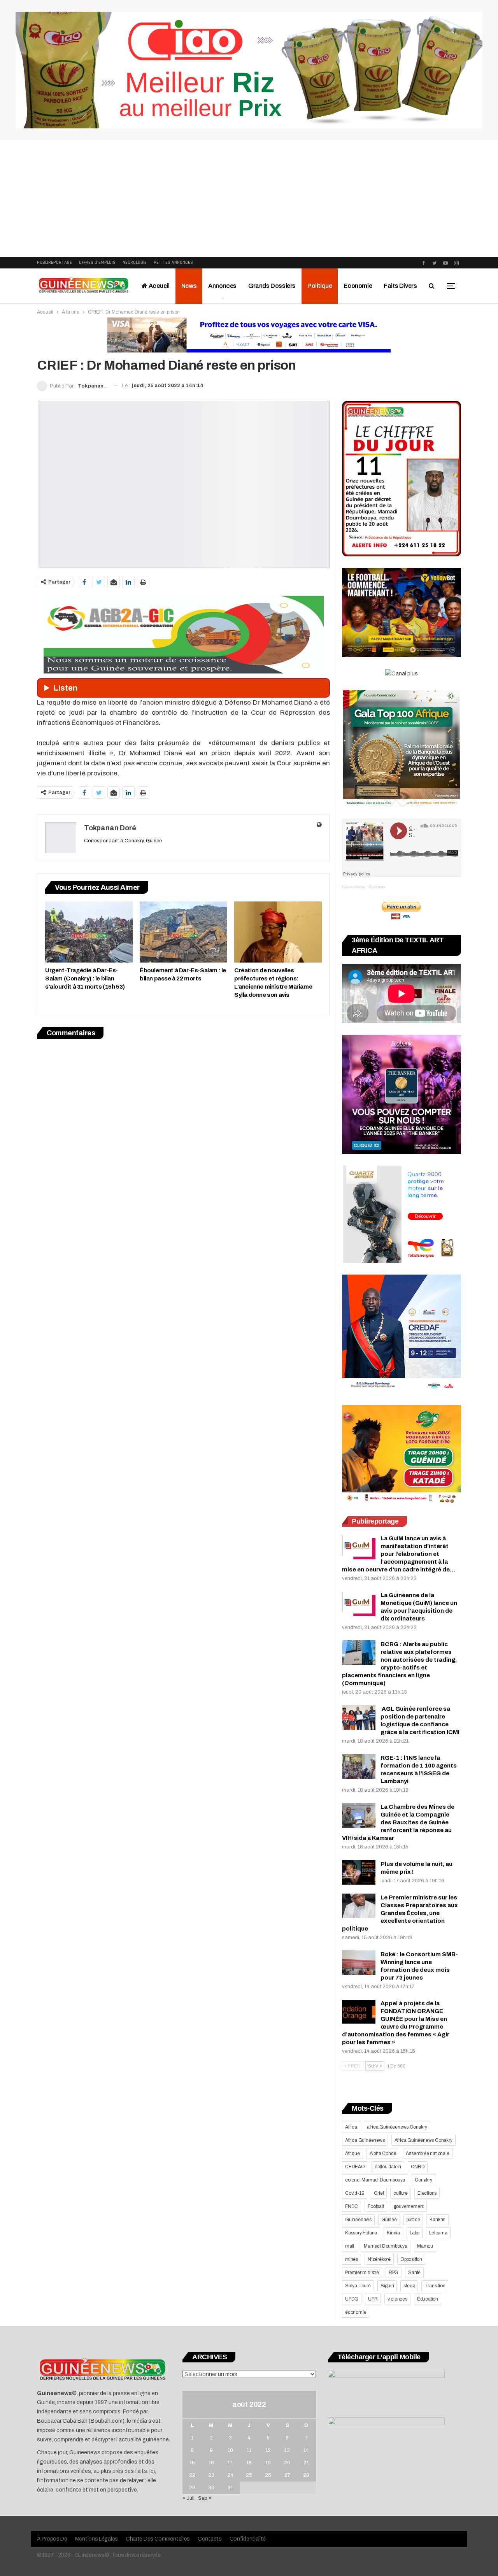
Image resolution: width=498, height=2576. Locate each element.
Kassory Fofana (361, 2233)
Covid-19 (355, 2193)
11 (249, 2450)
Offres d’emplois (97, 262)
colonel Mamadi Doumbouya (375, 2180)
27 (287, 2475)
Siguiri (387, 2286)
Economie (358, 286)
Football (376, 2206)
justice (413, 2220)
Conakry (423, 2180)
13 (287, 2450)
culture (401, 2193)
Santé (414, 2273)
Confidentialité (248, 2539)
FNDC (352, 2206)
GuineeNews (353, 887)
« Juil (189, 2498)
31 (230, 2488)
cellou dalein (388, 2167)
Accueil (159, 286)
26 (268, 2475)
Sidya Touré (358, 2286)
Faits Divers (400, 286)
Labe (415, 2233)
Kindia (393, 2233)
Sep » (205, 2498)
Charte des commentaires (158, 2539)
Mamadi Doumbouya (386, 2246)
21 (306, 2463)
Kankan (438, 2220)
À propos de (52, 2539)
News (189, 286)
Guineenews (358, 2220)
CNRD (418, 2167)
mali (350, 2246)
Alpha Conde (383, 2153)
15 (192, 2463)
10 (230, 2450)
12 (268, 2450)
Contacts (210, 2539)
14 (306, 2450)
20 (287, 2463)
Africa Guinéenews (365, 2140)
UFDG (352, 2299)
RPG (394, 2273)
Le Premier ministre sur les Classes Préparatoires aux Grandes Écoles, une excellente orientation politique (400, 1913)
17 (230, 2463)
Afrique (352, 2153)
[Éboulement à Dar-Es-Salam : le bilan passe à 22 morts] (183, 932)
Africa (351, 2127)
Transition (435, 2286)
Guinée (389, 2220)
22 (192, 2475)
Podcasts (377, 887)
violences (397, 2299)
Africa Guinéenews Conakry (423, 2140)
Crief (379, 2193)
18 (249, 2463)
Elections (427, 2193)
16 (211, 2463)
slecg (409, 2286)
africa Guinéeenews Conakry (397, 2127)
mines (352, 2259)
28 (306, 2475)
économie (356, 2312)
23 (211, 2475)
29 (192, 2488)
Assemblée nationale (427, 2153)
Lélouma (438, 2233)
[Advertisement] (249, 198)
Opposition (411, 2259)
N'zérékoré (379, 2259)
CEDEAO (355, 2167)
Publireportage (54, 262)
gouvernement (409, 2206)
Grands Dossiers (272, 286)
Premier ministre (362, 2273)
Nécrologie (135, 262)
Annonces (222, 286)
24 (230, 2475)
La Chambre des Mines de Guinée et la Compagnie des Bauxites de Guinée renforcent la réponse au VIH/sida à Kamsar (398, 1822)
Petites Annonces (173, 262)
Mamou (425, 2246)
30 (211, 2488)
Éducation (428, 2299)
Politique (320, 286)
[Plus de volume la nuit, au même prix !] (359, 1873)
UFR (373, 2299)
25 (249, 2475)
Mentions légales (96, 2539)
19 (268, 2463)
